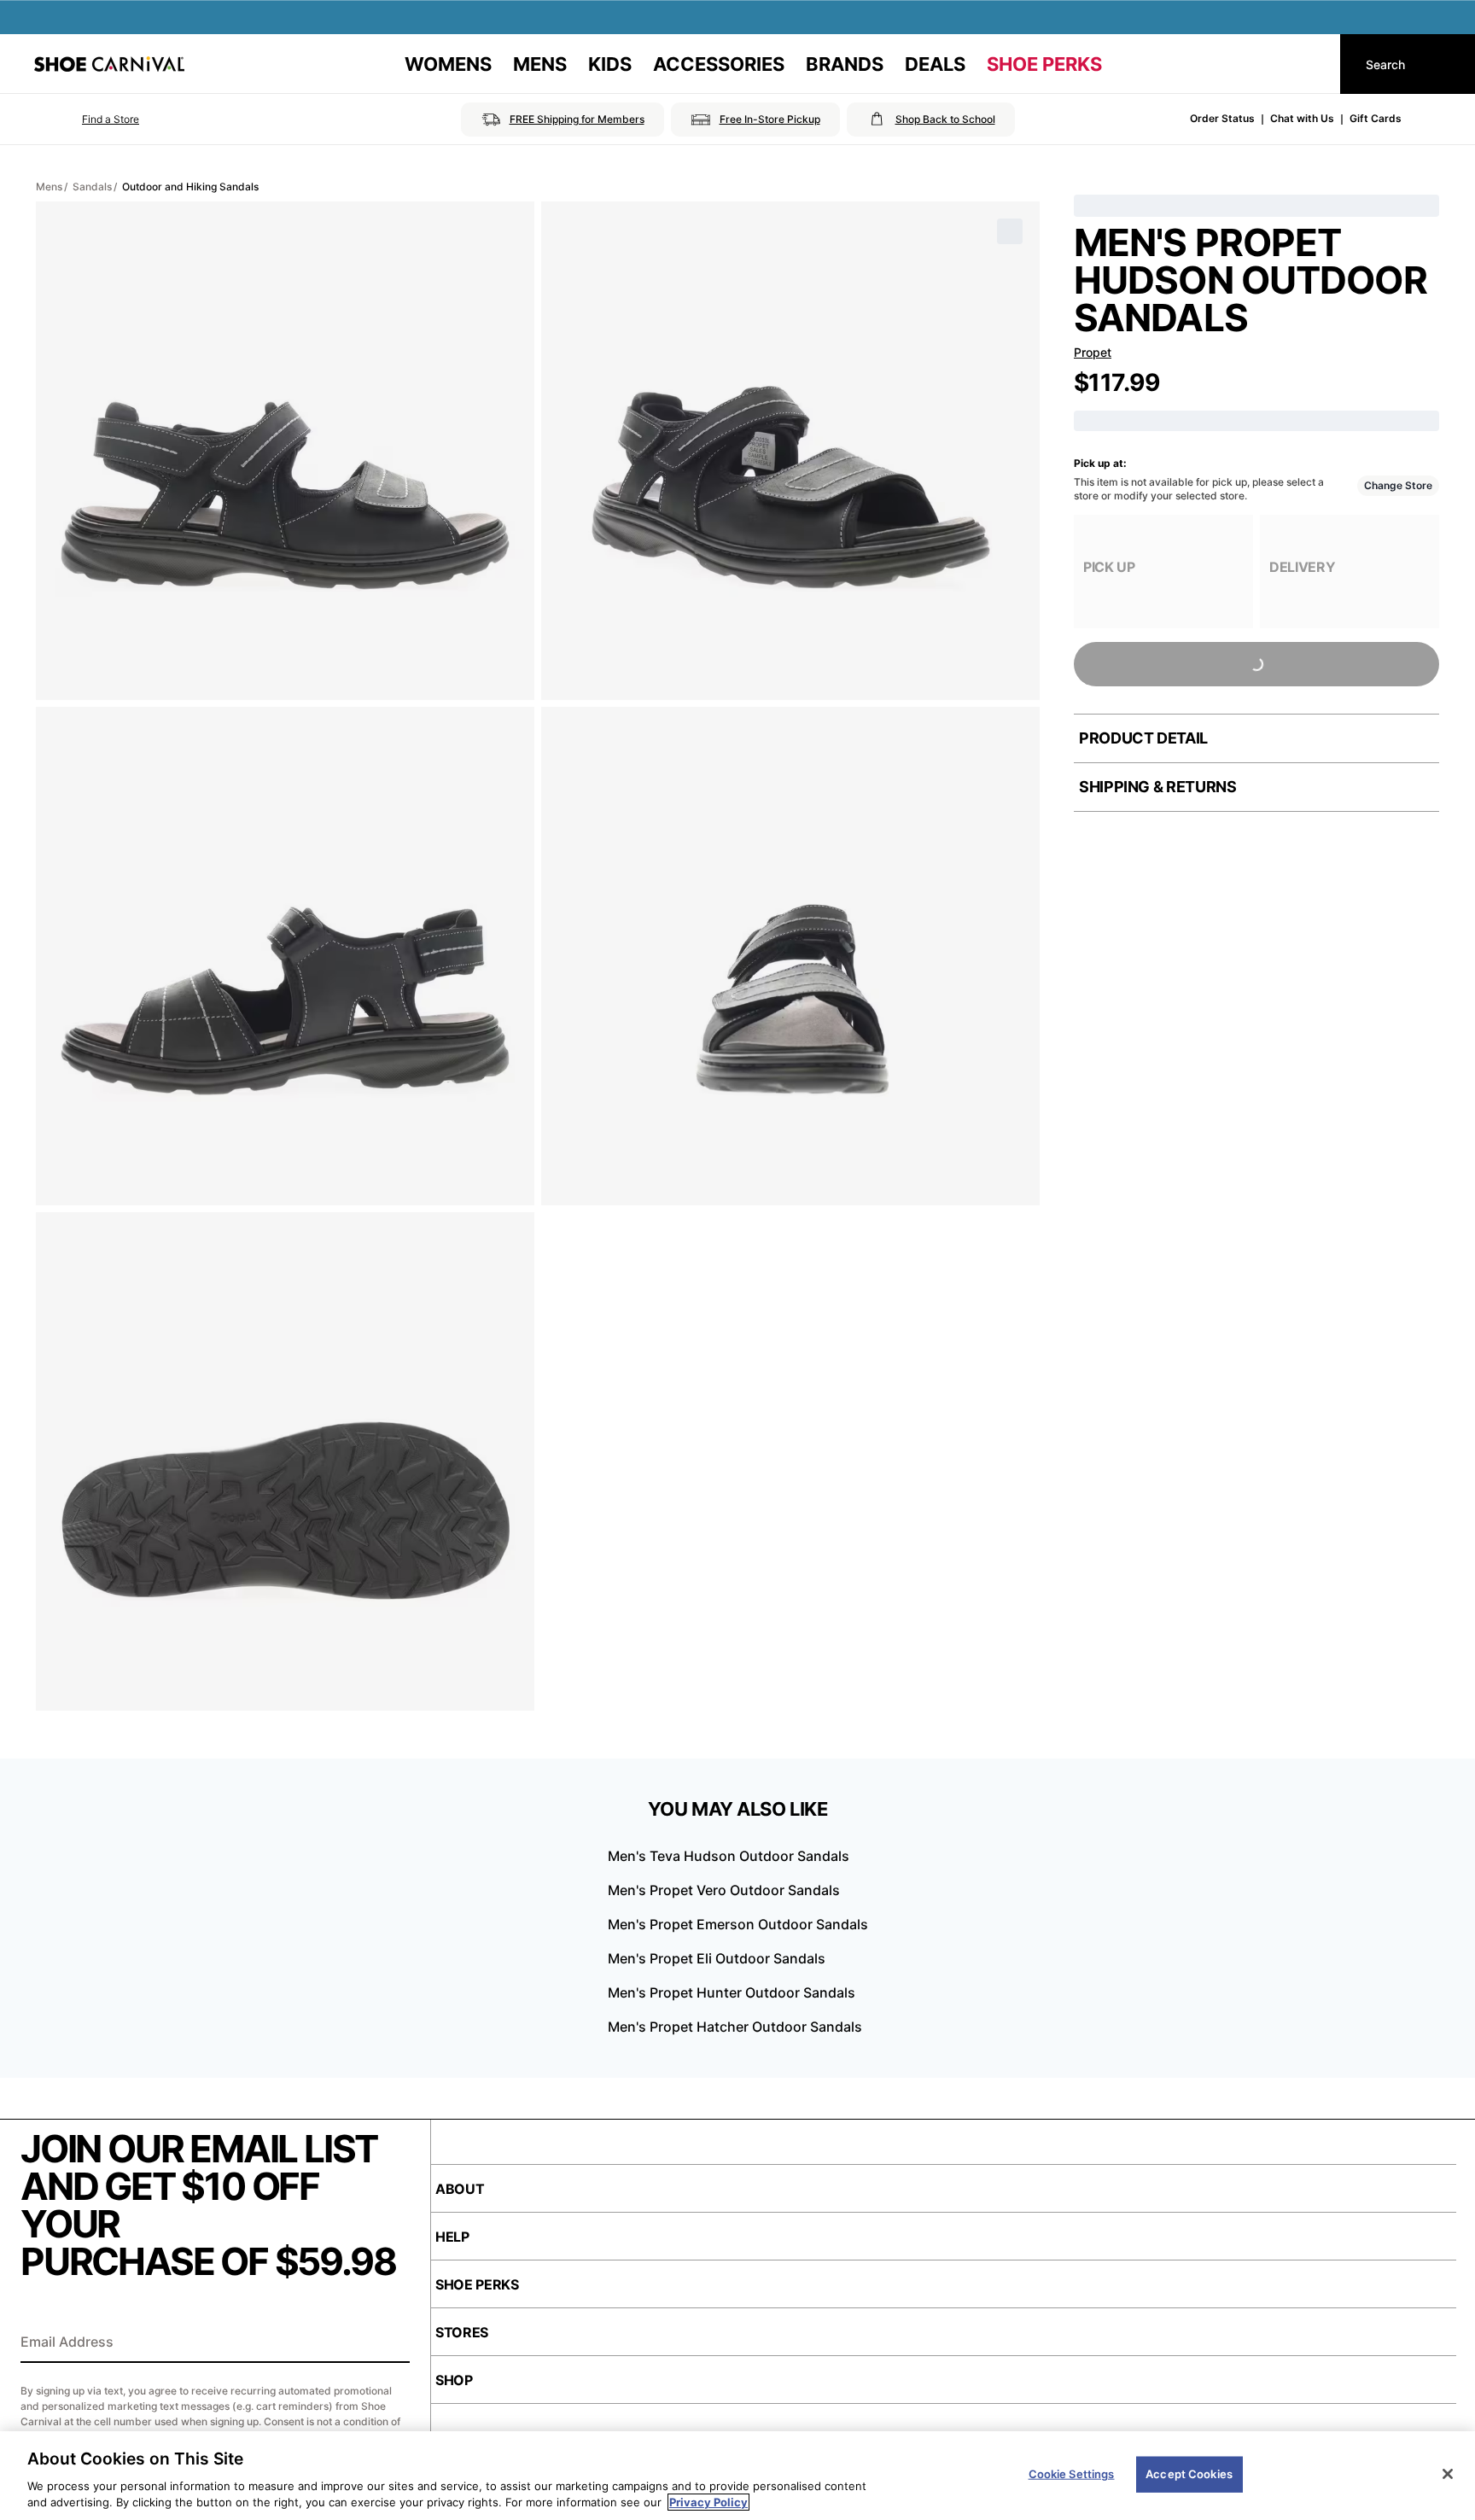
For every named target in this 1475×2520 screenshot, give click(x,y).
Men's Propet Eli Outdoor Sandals (717, 1958)
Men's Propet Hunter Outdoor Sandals (732, 1992)
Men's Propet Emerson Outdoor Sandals (738, 1924)
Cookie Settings (1072, 2474)
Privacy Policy (708, 2502)
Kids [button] (610, 64)
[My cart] (1311, 64)
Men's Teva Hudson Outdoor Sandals (729, 1856)
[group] (1163, 572)
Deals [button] (935, 64)
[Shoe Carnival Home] (109, 64)
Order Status (1222, 118)
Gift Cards (1376, 118)
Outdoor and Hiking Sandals (190, 187)
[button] (87, 120)
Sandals (92, 187)
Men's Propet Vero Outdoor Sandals (724, 1890)
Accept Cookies (1189, 2474)
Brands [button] (845, 64)
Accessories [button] (719, 64)
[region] (737, 2476)
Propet (1093, 352)
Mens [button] (540, 64)
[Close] (1448, 2474)
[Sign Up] (391, 2343)
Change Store (1398, 485)
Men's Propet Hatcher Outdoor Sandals (735, 2027)
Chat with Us (1302, 118)
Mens (49, 187)
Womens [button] (448, 64)
